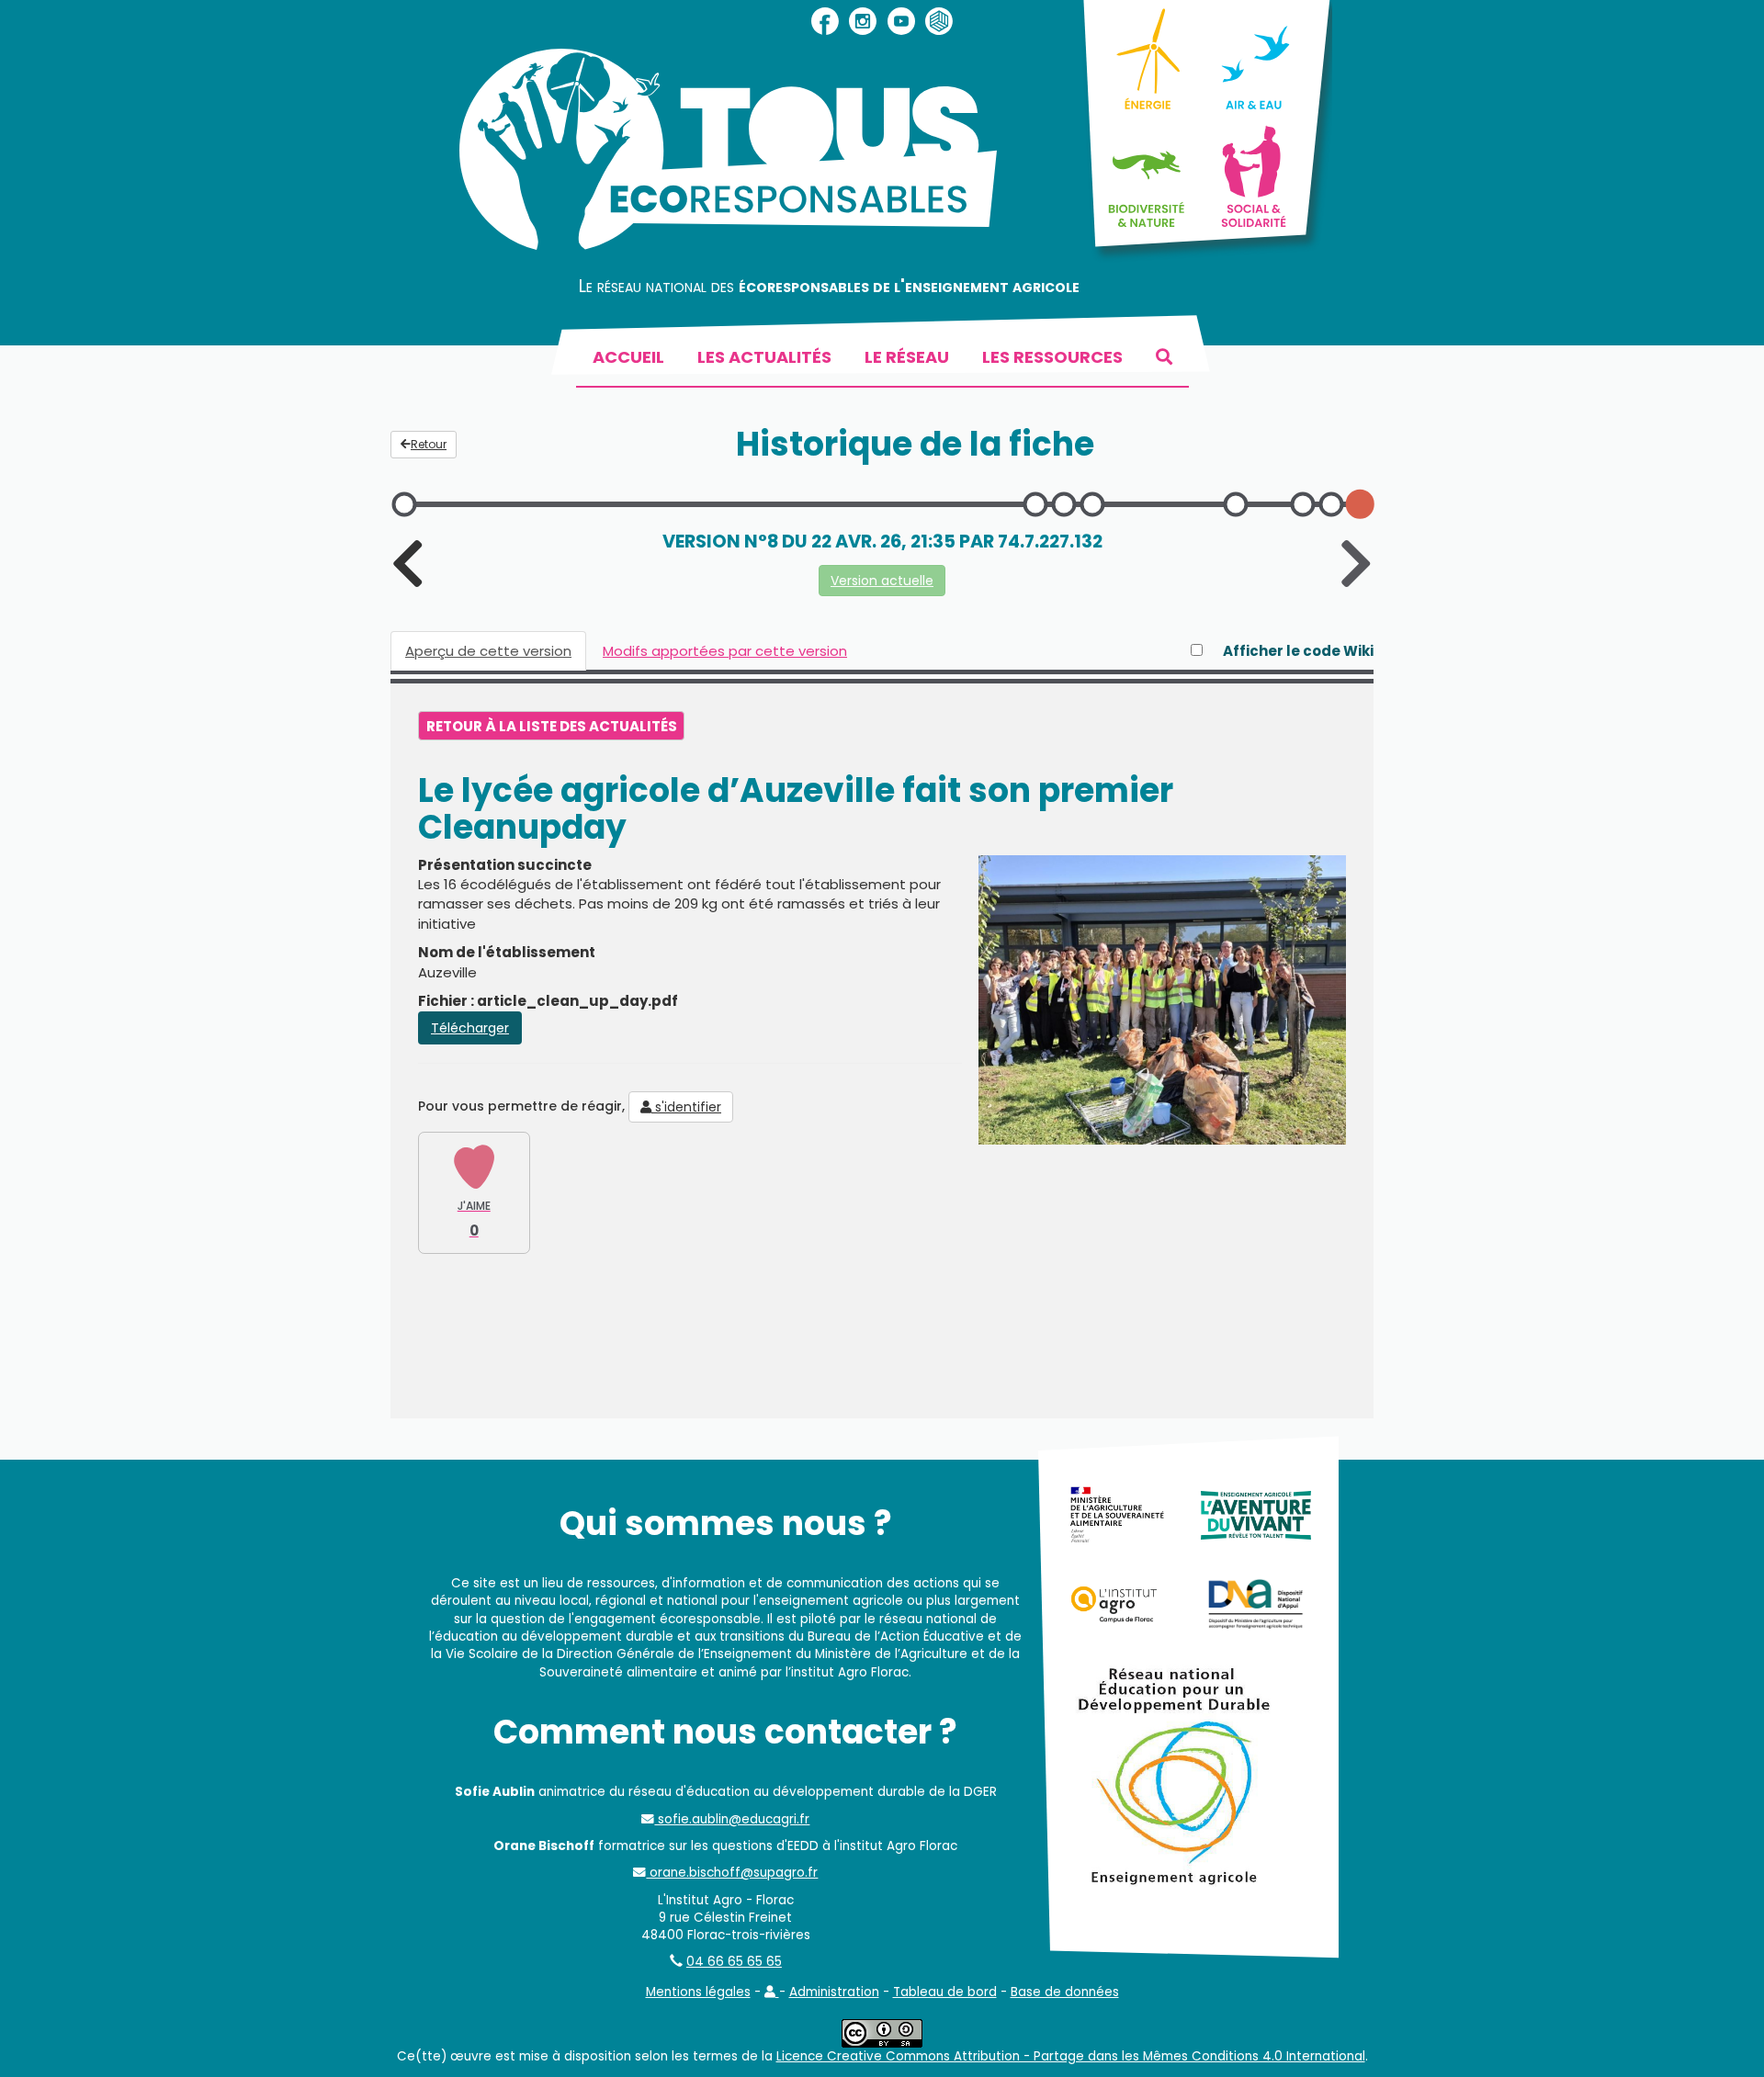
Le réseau (907, 357)
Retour (429, 444)
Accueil (628, 357)
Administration (834, 1992)
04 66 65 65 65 (734, 1962)
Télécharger (470, 1028)
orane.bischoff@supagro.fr (732, 1873)
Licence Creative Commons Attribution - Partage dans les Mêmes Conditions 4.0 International (1071, 2056)
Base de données (1065, 1992)
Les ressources (1052, 357)
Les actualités (764, 357)
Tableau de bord (945, 1992)
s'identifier (686, 1107)
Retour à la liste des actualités (552, 726)
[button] (772, 1992)
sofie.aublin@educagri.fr (732, 1819)
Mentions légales (698, 1992)
